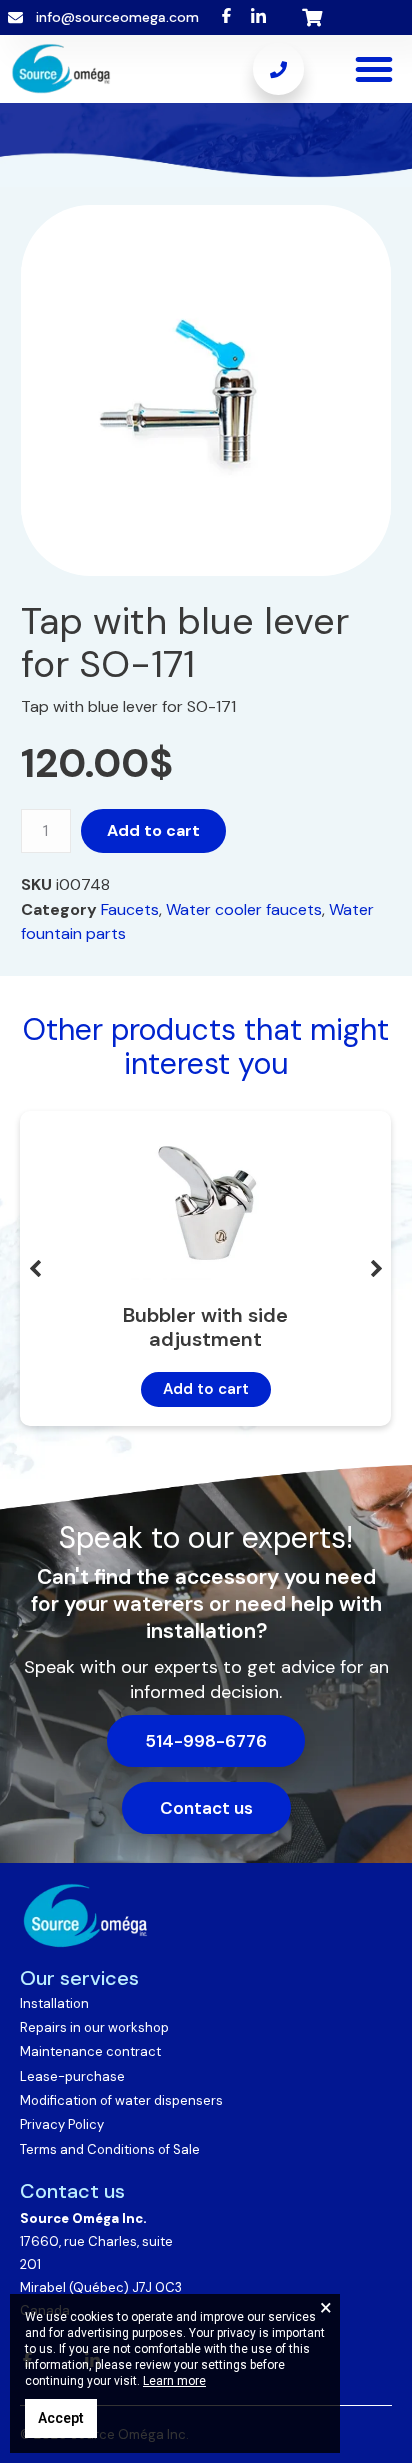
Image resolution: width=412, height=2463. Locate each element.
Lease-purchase (72, 2076)
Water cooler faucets (244, 909)
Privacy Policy (62, 2124)
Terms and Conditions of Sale (110, 2149)
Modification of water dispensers (121, 2100)
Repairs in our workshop (94, 2027)
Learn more (174, 2381)
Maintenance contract (90, 2051)
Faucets (130, 909)
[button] (374, 69)
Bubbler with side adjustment (205, 1327)
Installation (54, 2003)
